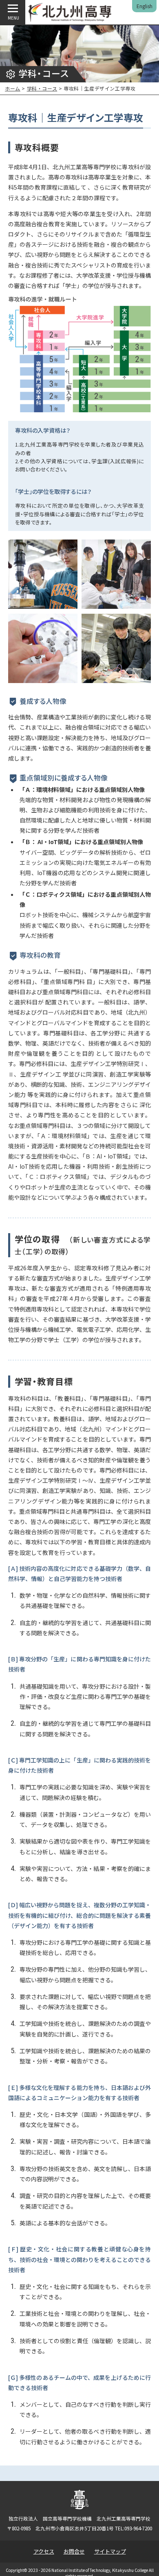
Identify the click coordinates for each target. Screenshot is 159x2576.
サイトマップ (110, 2551)
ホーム (13, 88)
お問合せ (74, 2551)
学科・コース (42, 88)
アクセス (44, 2551)
